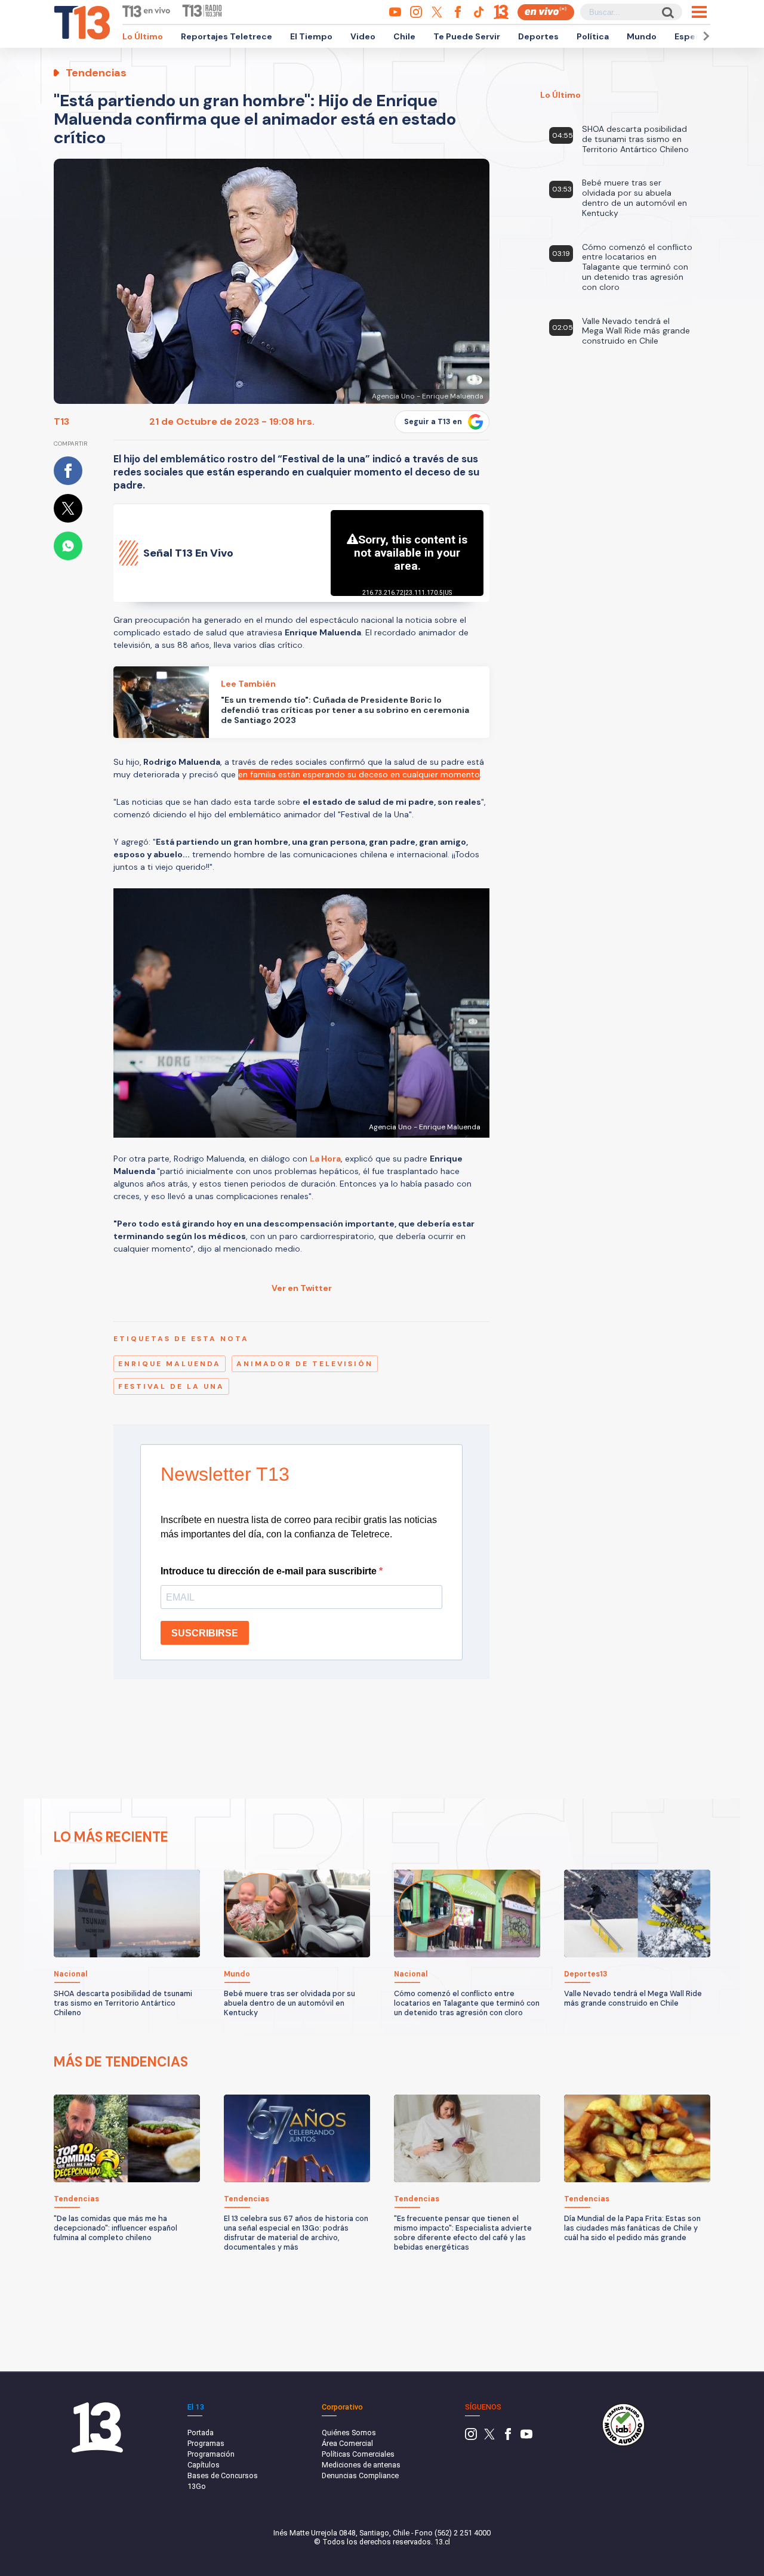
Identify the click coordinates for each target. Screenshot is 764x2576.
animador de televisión (305, 1364)
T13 (61, 421)
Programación (211, 2454)
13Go (197, 2486)
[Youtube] (526, 2437)
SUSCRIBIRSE (205, 1633)
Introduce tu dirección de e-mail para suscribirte (270, 1571)
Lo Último (143, 36)
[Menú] (699, 12)
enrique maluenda (170, 1364)
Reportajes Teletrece (227, 36)
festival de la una (171, 1386)
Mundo (642, 36)
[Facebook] (508, 2437)
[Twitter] (489, 2437)
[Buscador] (667, 12)
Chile (404, 36)
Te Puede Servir (467, 36)
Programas (206, 2443)
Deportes (538, 36)
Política (593, 36)
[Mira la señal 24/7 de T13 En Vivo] (546, 12)
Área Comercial (347, 2443)
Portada (201, 2433)
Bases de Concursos (223, 2475)
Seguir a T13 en (433, 422)
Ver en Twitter (302, 1288)
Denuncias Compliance (360, 2475)
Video (363, 36)
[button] (704, 36)
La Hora (325, 1159)
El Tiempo (311, 36)
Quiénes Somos (349, 2433)
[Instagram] (471, 2437)
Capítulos (204, 2465)
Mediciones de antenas (361, 2465)
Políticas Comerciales (358, 2454)
